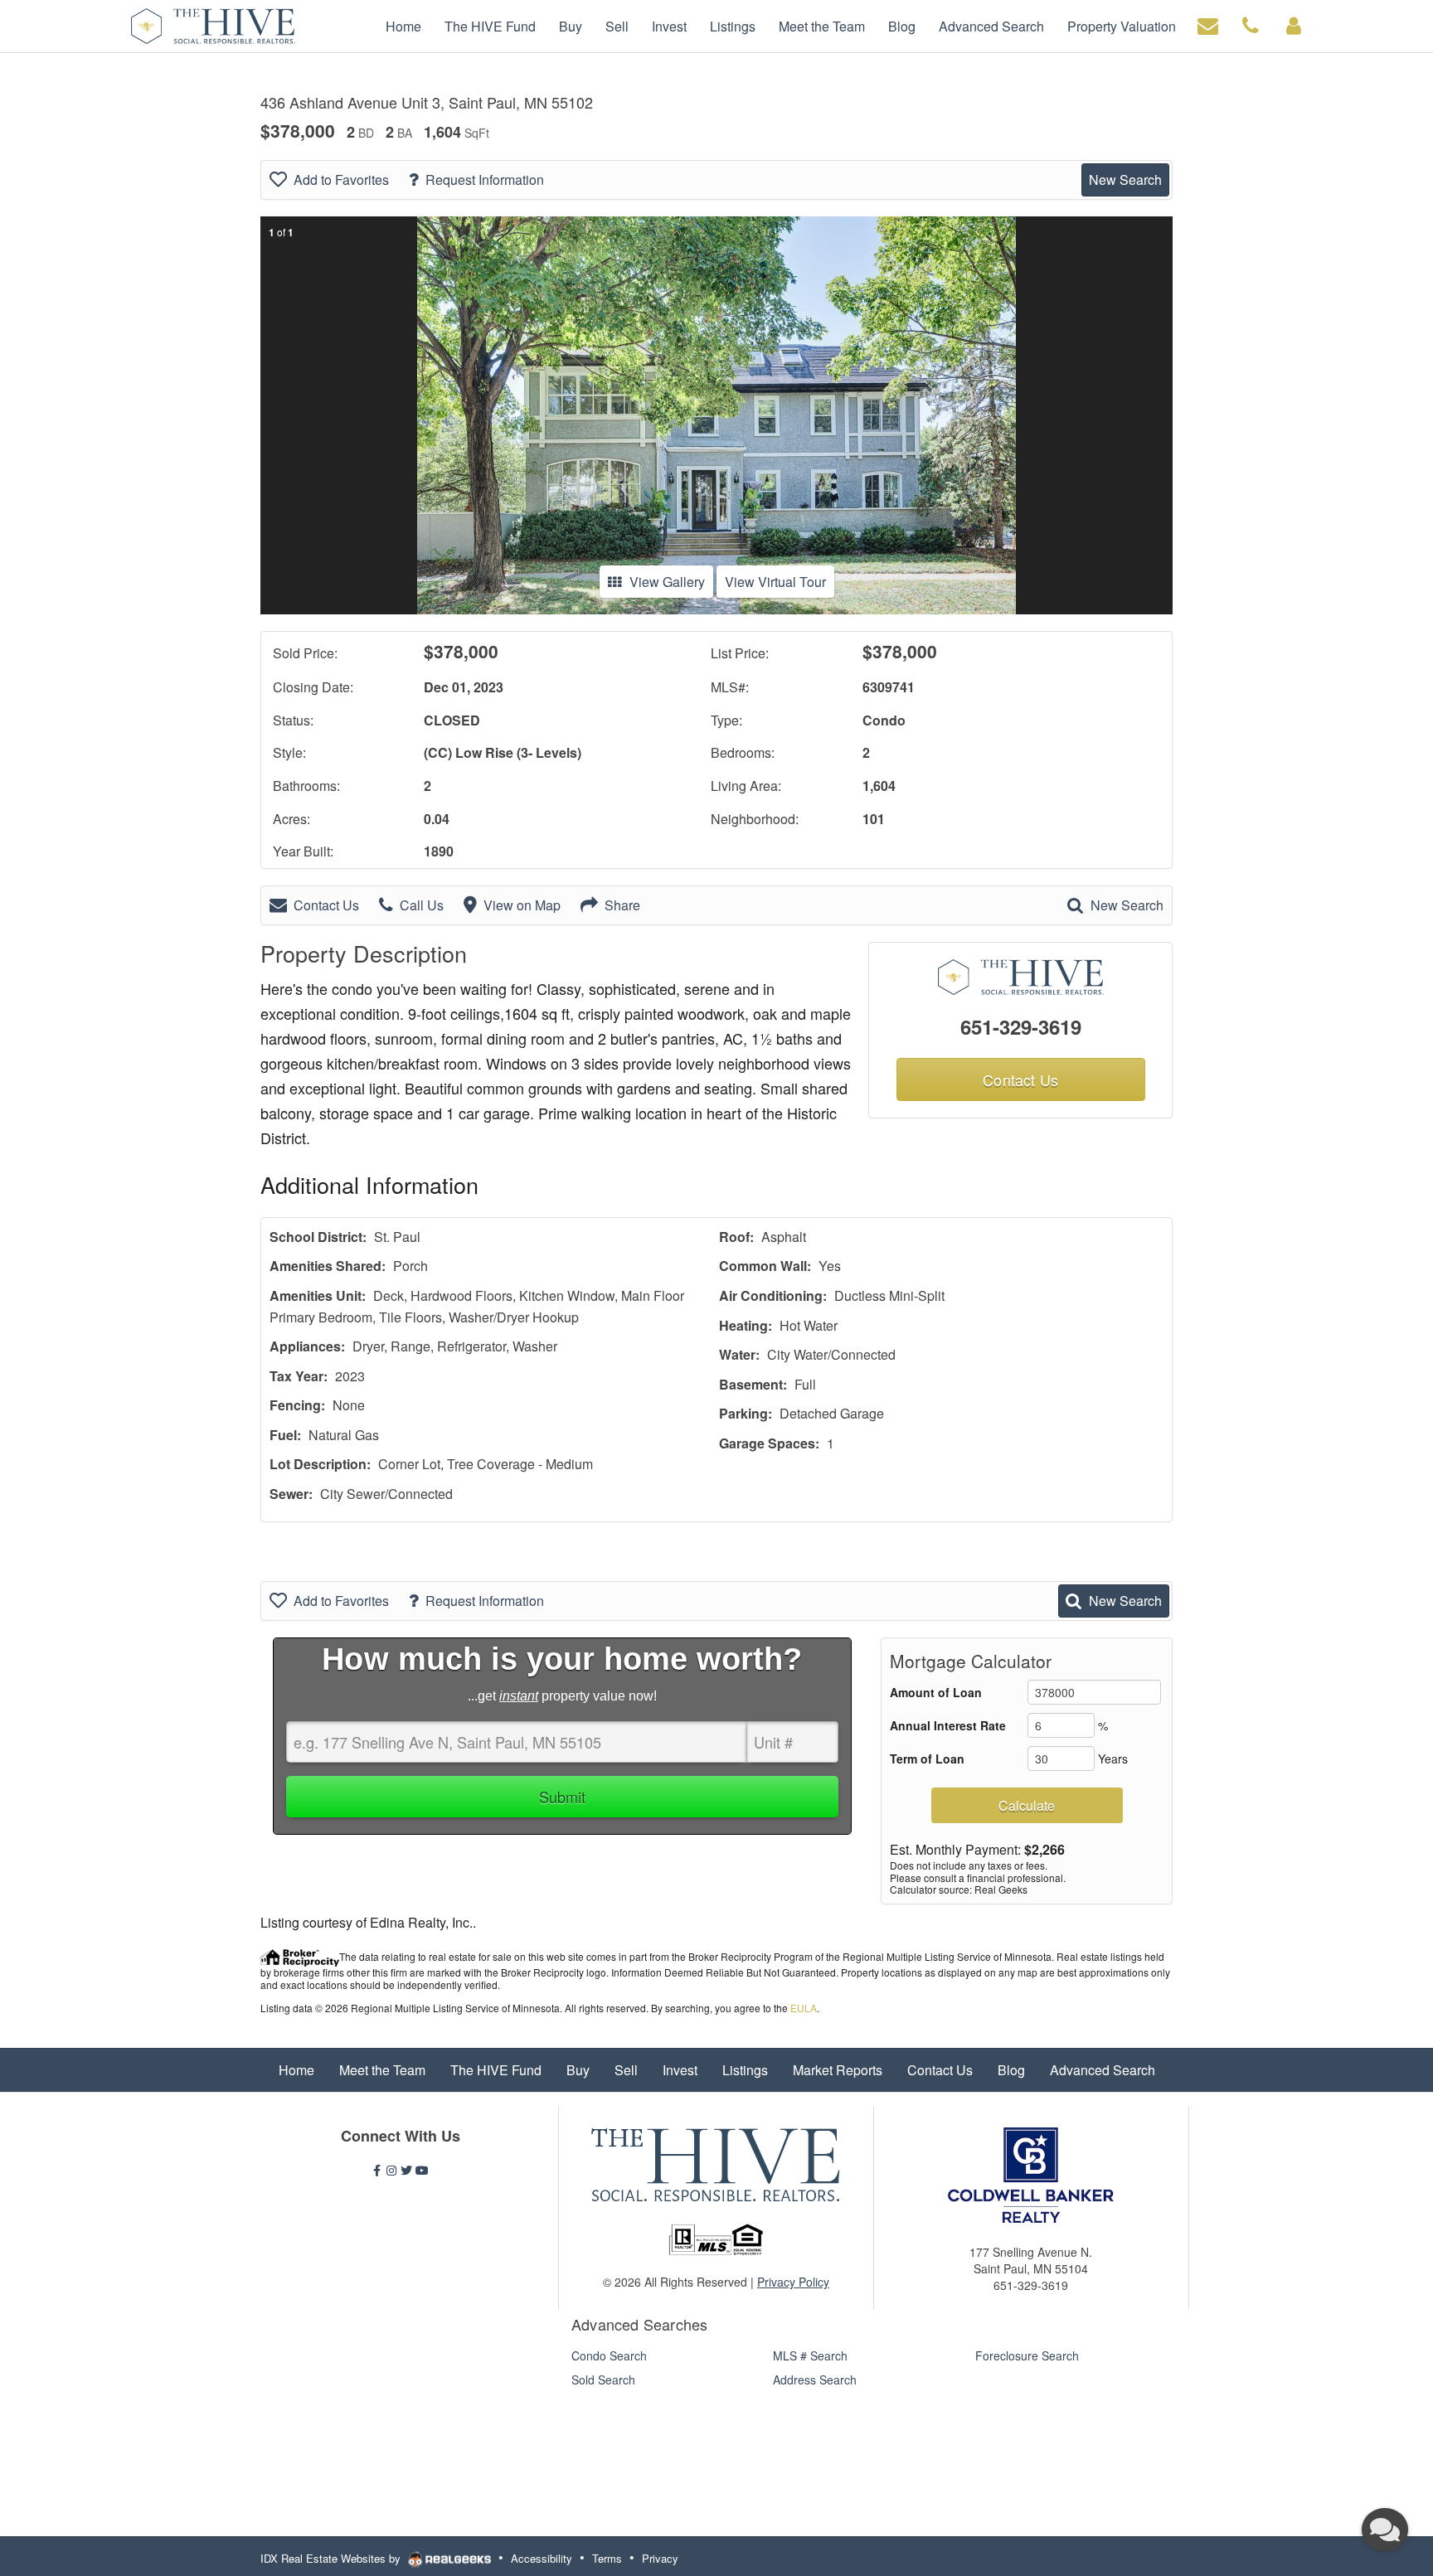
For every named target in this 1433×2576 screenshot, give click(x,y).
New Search (1125, 179)
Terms (607, 2558)
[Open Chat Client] (1385, 2530)
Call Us (422, 905)
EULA (804, 2008)
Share (622, 905)
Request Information (485, 179)
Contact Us (326, 905)
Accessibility (542, 2558)
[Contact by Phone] (1251, 24)
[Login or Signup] (1294, 24)
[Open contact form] (1208, 24)
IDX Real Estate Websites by (332, 2558)
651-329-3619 (1021, 1026)
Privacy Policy (793, 2282)
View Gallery (667, 582)
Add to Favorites (341, 179)
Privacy (660, 2558)
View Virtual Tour (775, 582)
